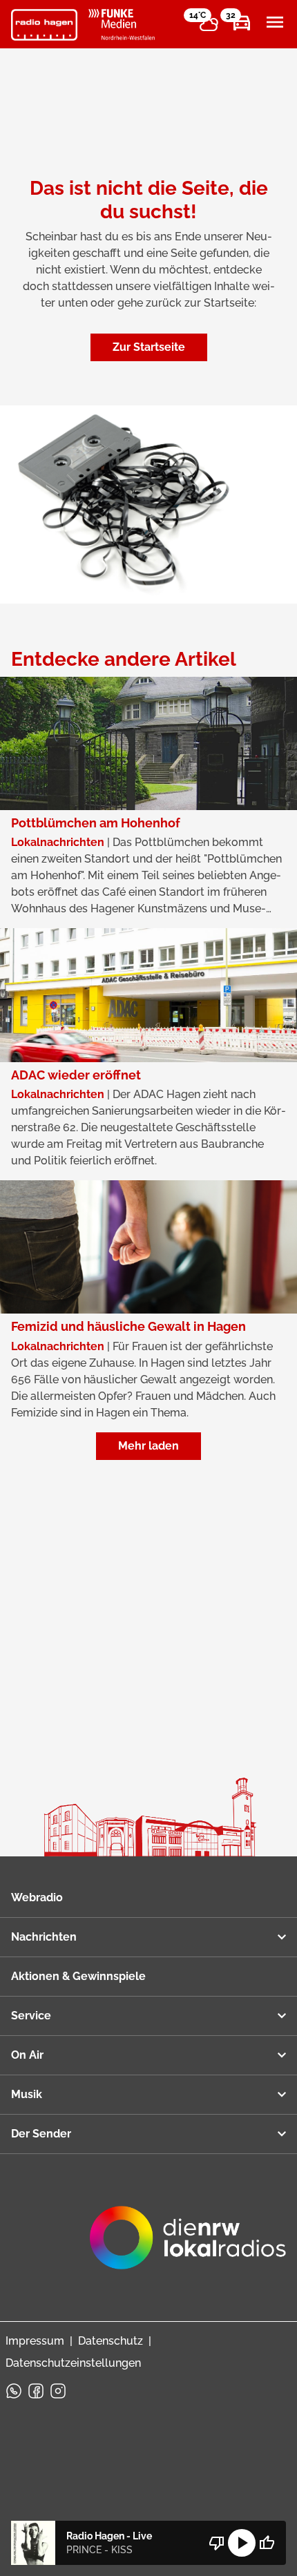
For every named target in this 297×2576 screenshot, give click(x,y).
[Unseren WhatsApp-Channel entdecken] (14, 2391)
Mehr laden (148, 1446)
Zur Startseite (149, 347)
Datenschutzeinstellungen (73, 2363)
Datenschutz (111, 2341)
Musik (27, 2094)
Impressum (35, 2341)
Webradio (37, 1897)
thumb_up (267, 2543)
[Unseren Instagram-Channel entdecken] (58, 2391)
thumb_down (217, 2543)
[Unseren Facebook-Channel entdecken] (36, 2391)
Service (31, 2016)
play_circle (242, 2543)
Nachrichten (44, 1937)
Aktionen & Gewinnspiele (78, 1976)
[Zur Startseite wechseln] (44, 25)
